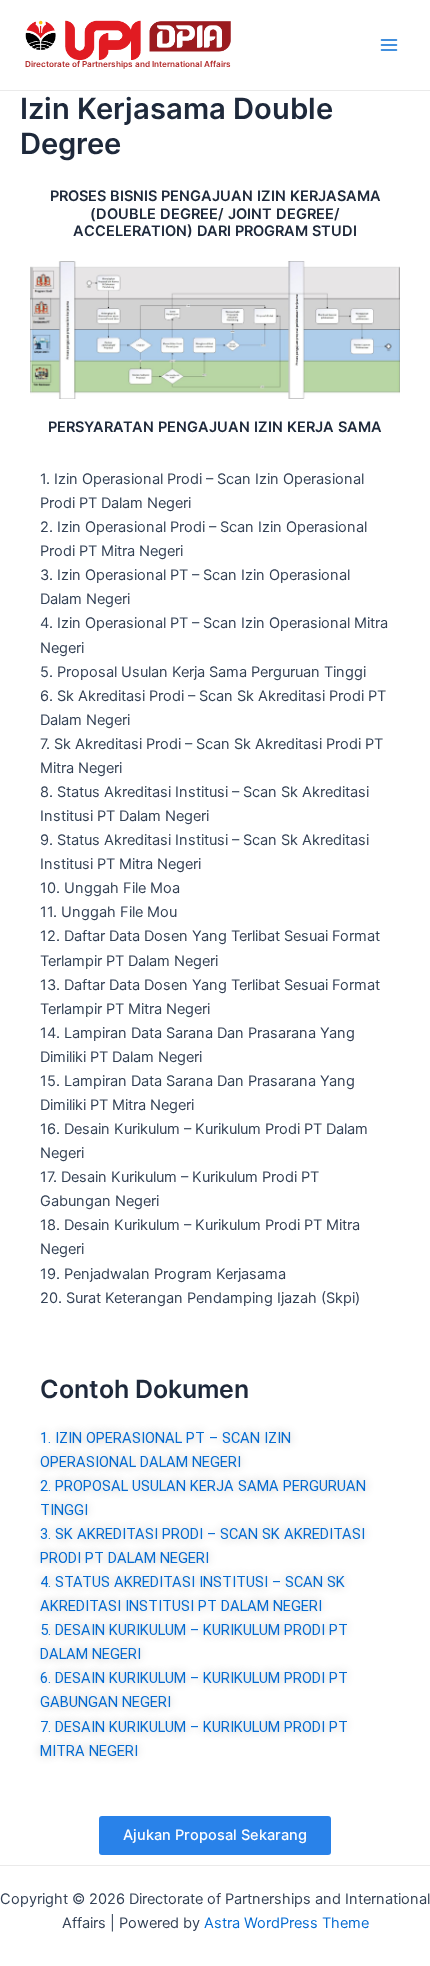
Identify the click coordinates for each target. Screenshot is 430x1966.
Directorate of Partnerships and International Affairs (128, 64)
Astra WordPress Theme (286, 1923)
